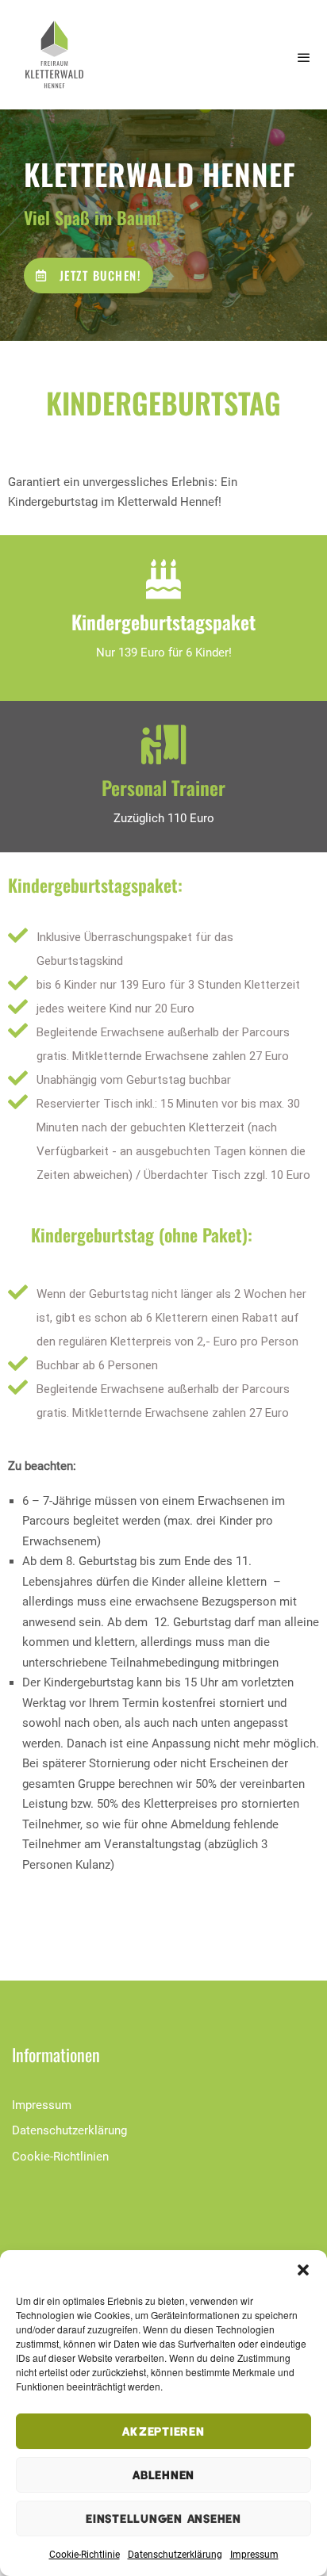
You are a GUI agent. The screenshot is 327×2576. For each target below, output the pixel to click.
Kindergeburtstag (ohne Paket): (142, 1234)
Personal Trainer (163, 787)
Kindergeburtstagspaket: (95, 885)
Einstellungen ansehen (163, 2518)
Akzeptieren (163, 2431)
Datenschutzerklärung (175, 2555)
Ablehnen (163, 2475)
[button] (303, 2270)
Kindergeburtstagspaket (163, 622)
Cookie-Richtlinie (85, 2555)
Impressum (254, 2555)
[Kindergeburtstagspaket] (163, 579)
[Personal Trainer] (163, 744)
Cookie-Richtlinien (60, 2157)
